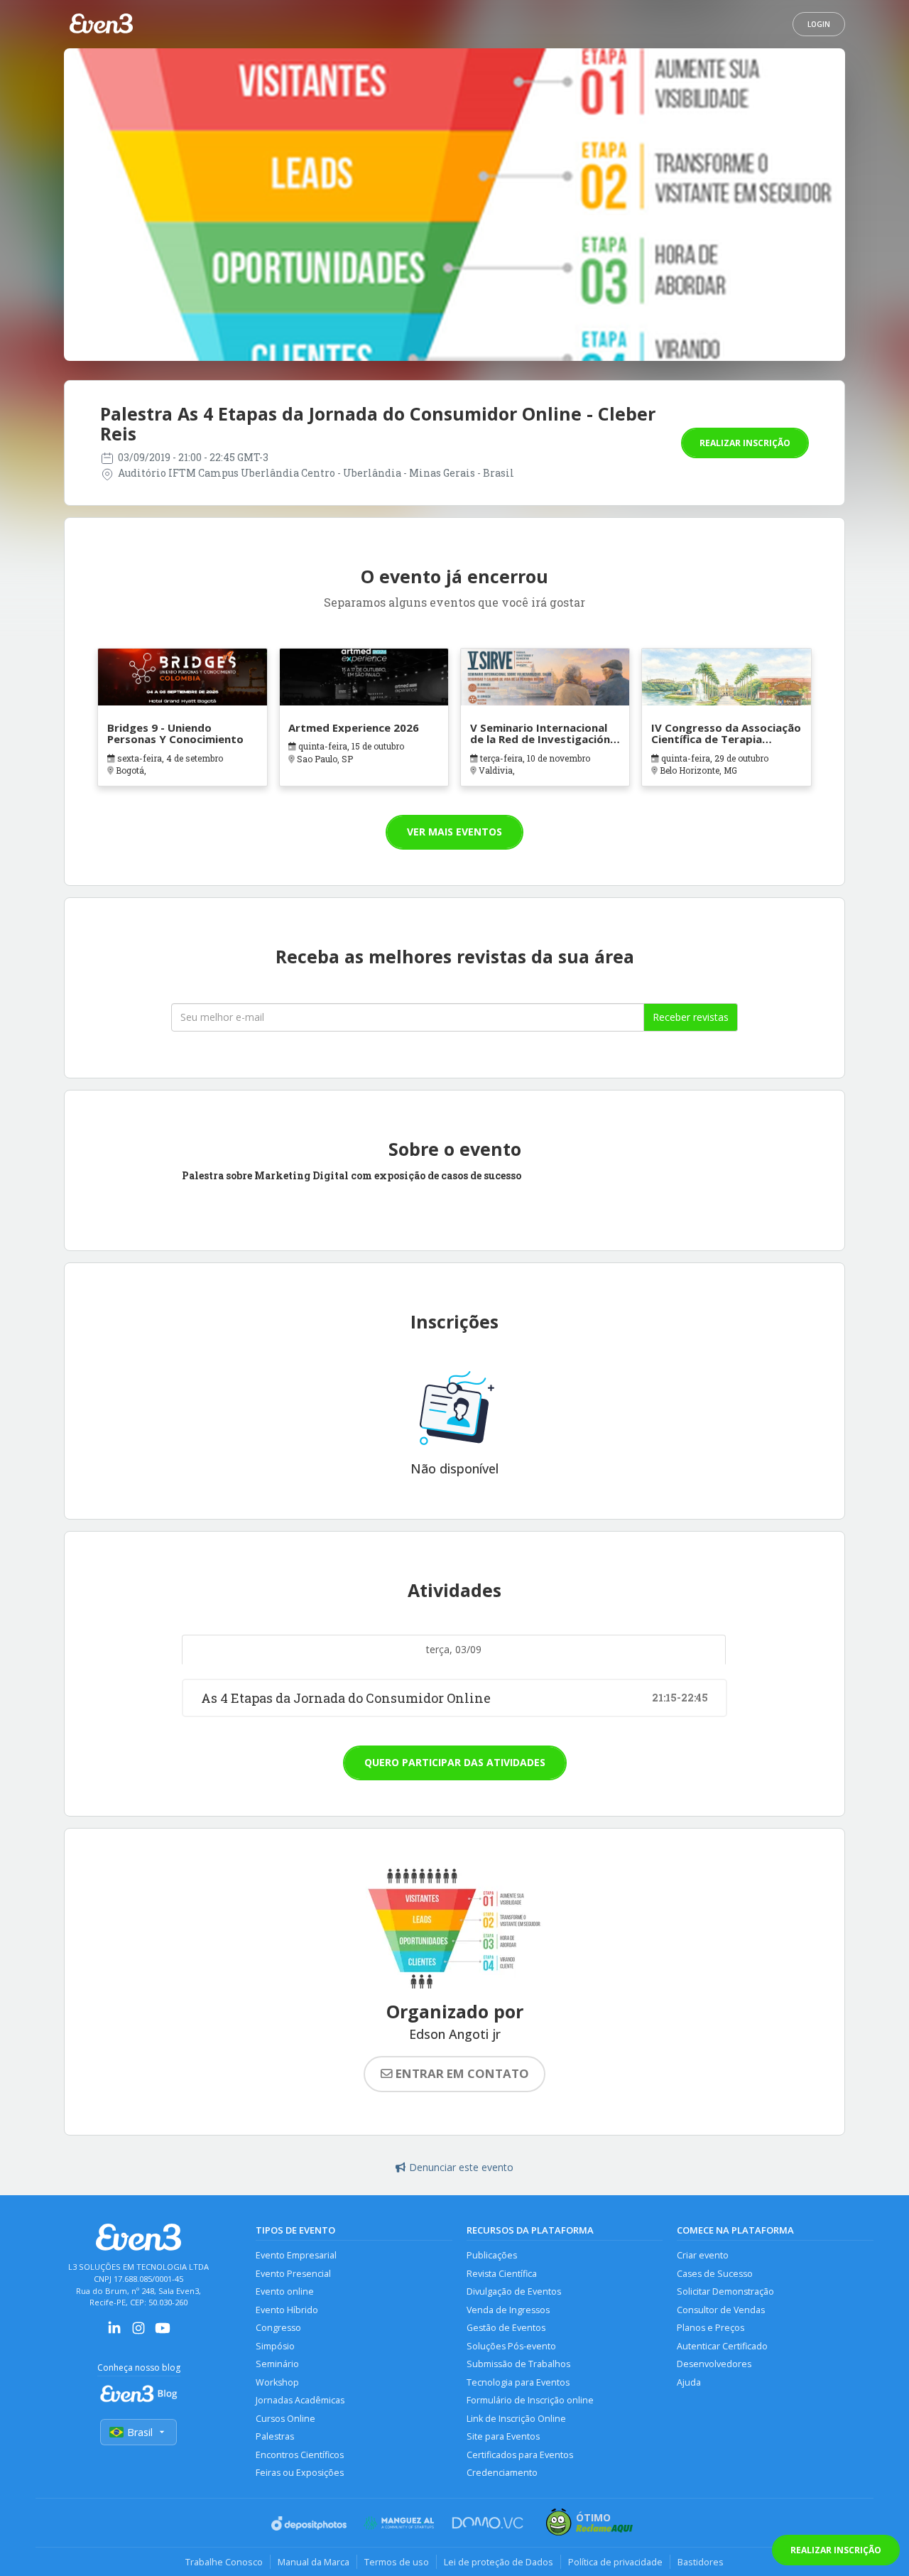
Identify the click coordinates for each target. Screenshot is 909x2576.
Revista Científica (502, 2274)
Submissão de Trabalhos (518, 2364)
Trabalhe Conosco (224, 2562)
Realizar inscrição (745, 443)
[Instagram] (138, 2333)
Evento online (285, 2291)
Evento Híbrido (287, 2310)
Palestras (275, 2436)
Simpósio (275, 2346)
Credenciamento (502, 2473)
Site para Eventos (503, 2436)
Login (819, 24)
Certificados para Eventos (520, 2455)
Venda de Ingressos (508, 2310)
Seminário (277, 2364)
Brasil (140, 2432)
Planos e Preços (711, 2328)
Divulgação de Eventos (514, 2291)
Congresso (278, 2328)
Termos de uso (397, 2562)
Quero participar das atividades (455, 1762)
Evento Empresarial (296, 2255)
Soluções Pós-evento (511, 2346)
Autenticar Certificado (722, 2346)
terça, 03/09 (454, 1649)
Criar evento (703, 2255)
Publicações (492, 2255)
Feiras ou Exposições (300, 2473)
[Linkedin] (114, 2333)
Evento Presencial (293, 2274)
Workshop (277, 2382)
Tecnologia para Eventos (518, 2382)
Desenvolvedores (714, 2364)
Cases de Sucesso (715, 2274)
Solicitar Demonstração (725, 2291)
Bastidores (701, 2562)
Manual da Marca (314, 2562)
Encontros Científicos (300, 2455)
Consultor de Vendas (721, 2310)
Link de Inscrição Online (516, 2419)
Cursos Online (285, 2419)
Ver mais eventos (454, 832)
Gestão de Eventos (506, 2328)
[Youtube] (163, 2333)
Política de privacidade (615, 2562)
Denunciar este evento (461, 2167)
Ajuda (689, 2382)
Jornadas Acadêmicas (300, 2400)
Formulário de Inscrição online (530, 2400)
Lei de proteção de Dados (499, 2562)
